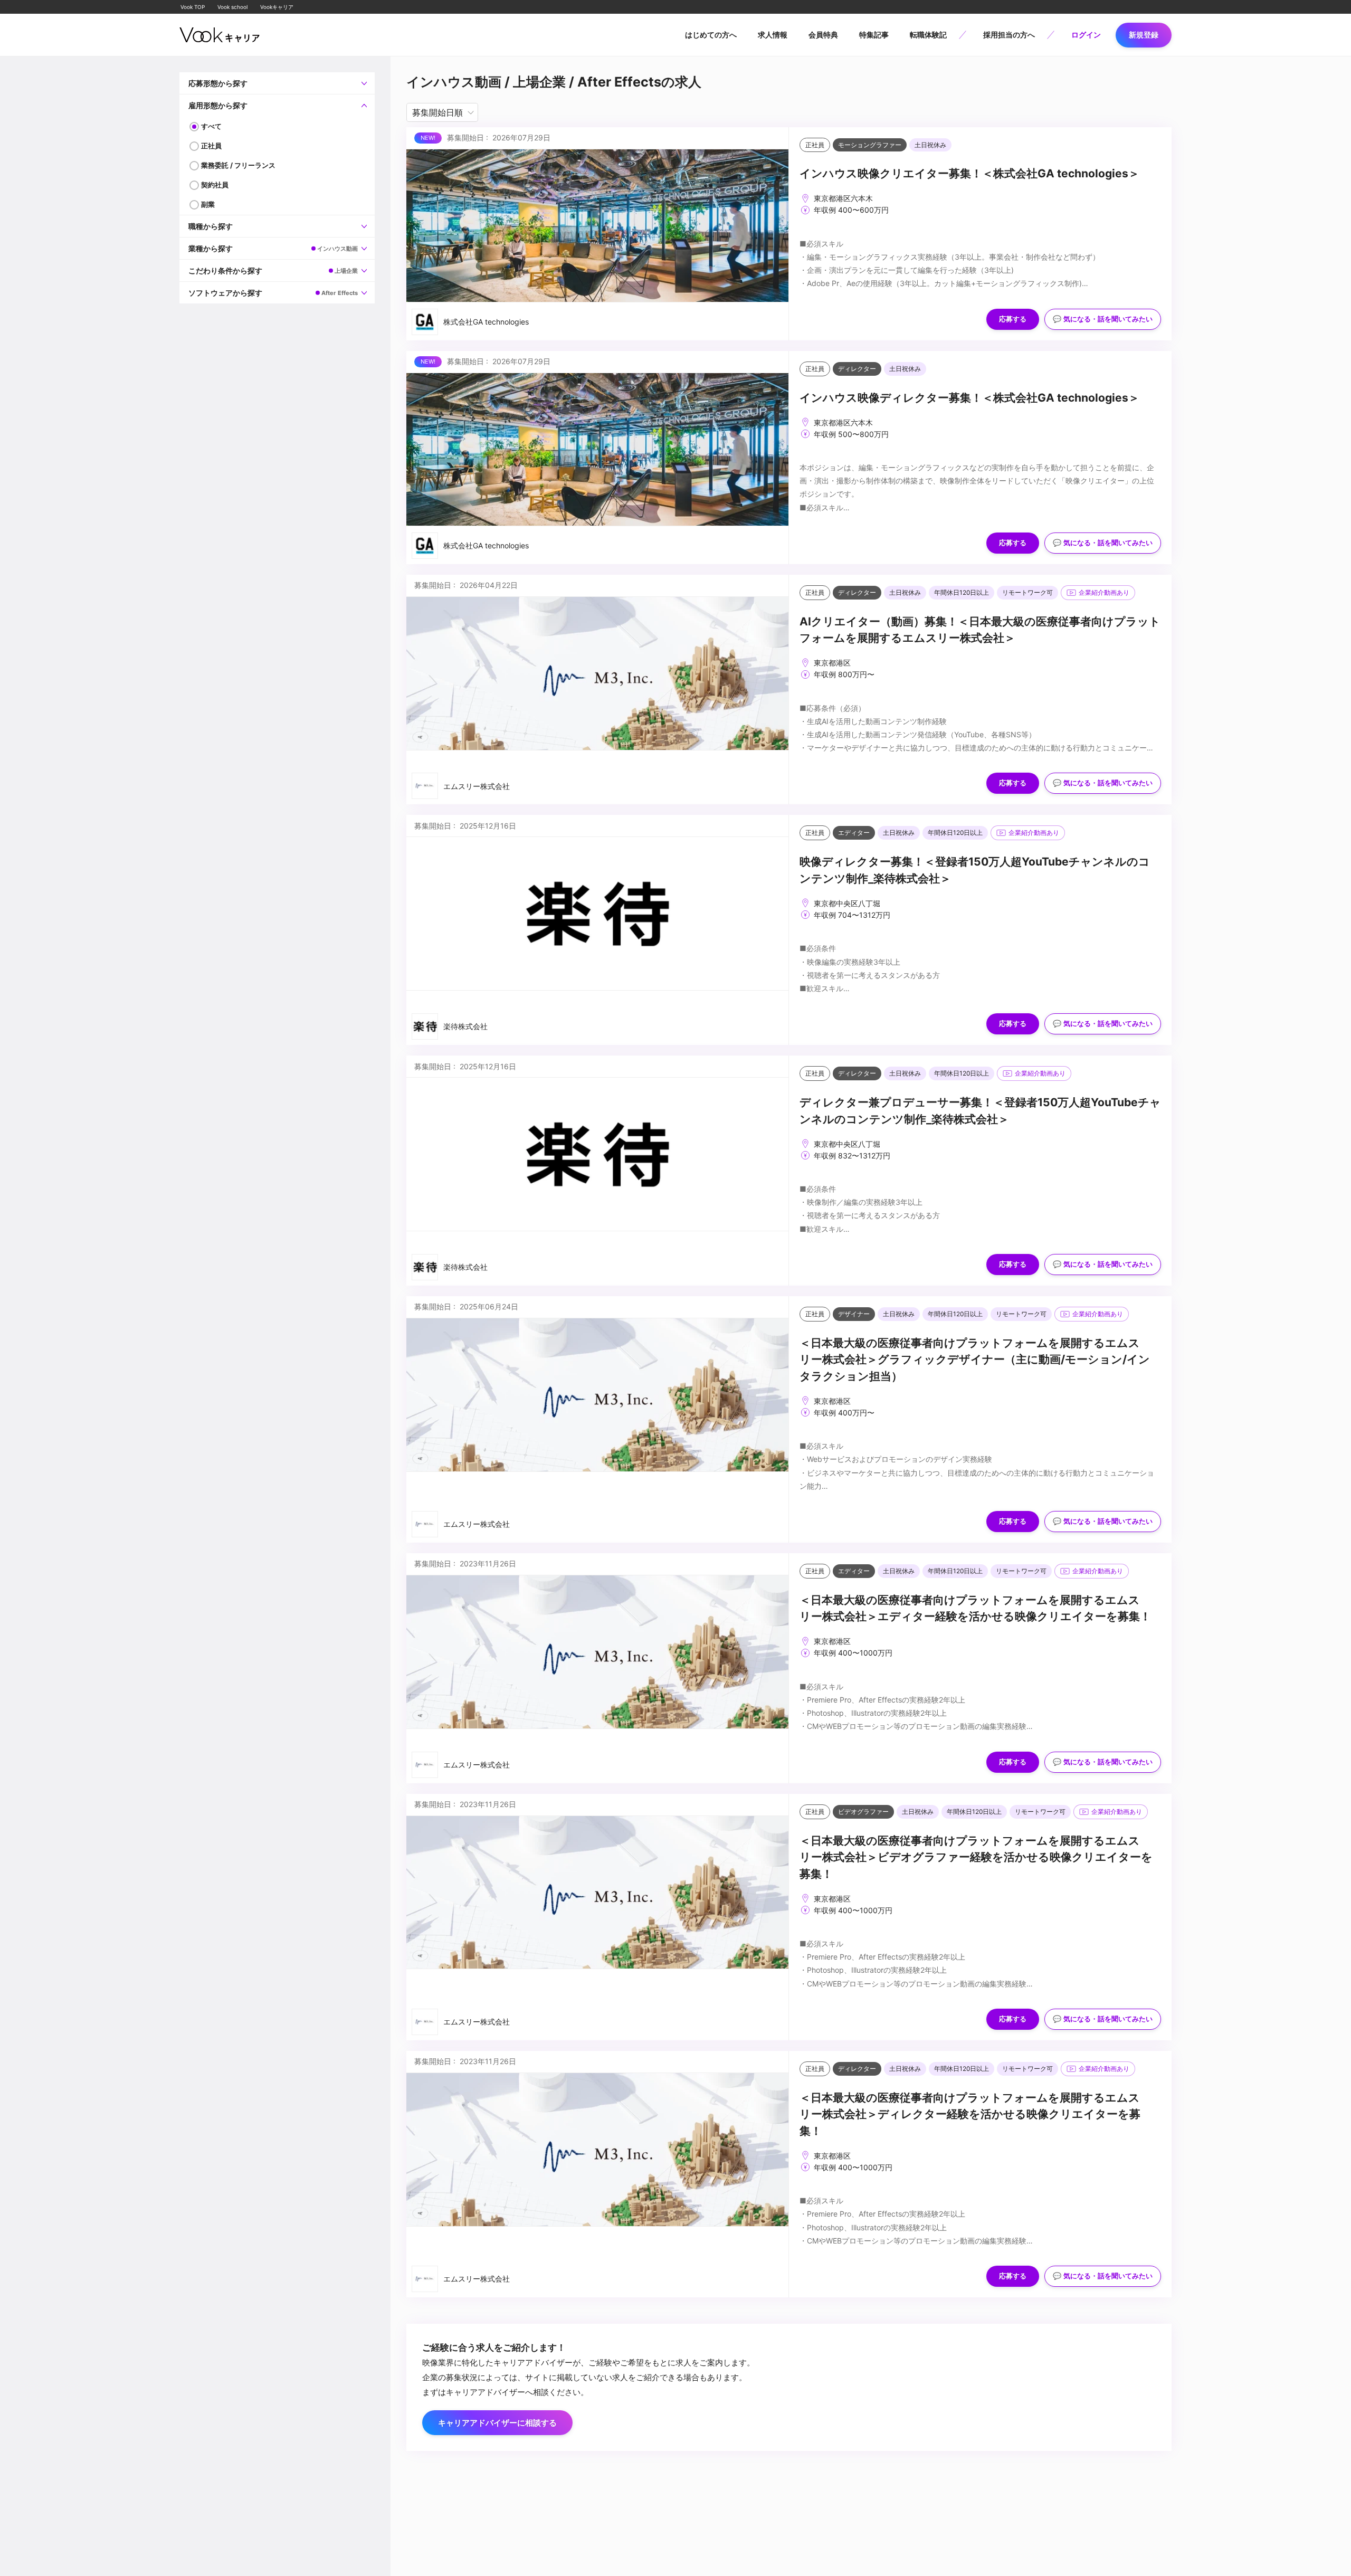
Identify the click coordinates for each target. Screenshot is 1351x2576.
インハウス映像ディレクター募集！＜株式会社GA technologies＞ (969, 398)
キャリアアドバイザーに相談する (497, 2423)
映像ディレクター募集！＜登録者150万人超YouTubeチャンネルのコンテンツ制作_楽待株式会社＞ (975, 870)
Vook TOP (193, 7)
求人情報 (773, 35)
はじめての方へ (711, 35)
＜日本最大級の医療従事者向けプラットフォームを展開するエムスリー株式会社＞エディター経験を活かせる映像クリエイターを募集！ (975, 1608)
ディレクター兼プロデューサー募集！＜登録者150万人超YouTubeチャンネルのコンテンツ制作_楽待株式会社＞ (980, 1111)
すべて (211, 126)
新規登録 (1144, 35)
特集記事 (874, 35)
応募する (1013, 319)
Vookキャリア (277, 7)
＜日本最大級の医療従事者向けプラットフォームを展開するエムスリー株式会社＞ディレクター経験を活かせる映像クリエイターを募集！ (970, 2114)
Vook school (232, 7)
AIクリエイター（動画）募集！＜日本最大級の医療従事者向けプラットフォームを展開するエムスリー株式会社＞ (980, 630)
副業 (208, 204)
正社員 (211, 146)
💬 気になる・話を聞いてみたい (1103, 319)
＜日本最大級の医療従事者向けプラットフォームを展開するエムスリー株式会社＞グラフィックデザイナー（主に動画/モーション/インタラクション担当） (975, 1360)
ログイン (1086, 35)
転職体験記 (928, 35)
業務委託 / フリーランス (238, 165)
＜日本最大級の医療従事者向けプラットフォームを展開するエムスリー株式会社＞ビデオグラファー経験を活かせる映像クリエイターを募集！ (976, 1857)
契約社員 (215, 185)
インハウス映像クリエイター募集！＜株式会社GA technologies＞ (969, 173)
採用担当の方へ (1009, 35)
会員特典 (823, 35)
